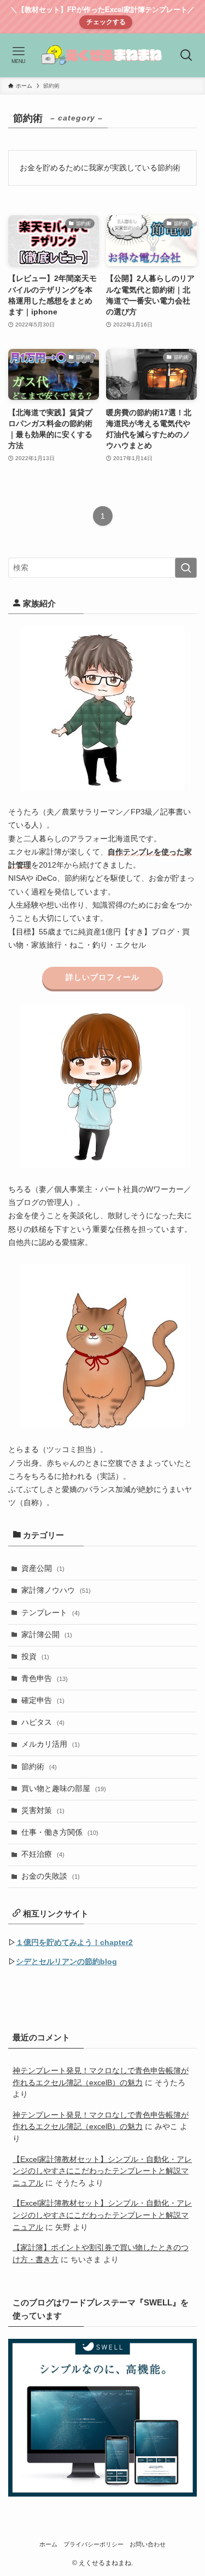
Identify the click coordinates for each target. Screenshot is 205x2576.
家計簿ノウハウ (56, 1590)
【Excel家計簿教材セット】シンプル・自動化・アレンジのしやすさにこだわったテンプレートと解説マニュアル (102, 2171)
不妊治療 (43, 1854)
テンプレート (51, 1613)
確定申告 (43, 1700)
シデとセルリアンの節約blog (66, 1962)
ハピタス (43, 1722)
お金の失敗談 (51, 1876)
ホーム (48, 2544)
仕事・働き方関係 (60, 1832)
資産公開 (43, 1568)
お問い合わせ (148, 2544)
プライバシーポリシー (93, 2544)
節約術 (39, 1767)
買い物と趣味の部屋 (64, 1789)
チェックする (106, 22)
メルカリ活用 (51, 1744)
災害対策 (43, 1811)
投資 (35, 1657)
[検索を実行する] (186, 568)
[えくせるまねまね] (102, 55)
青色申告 (45, 1679)
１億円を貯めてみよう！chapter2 (74, 1943)
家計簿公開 (47, 1635)
